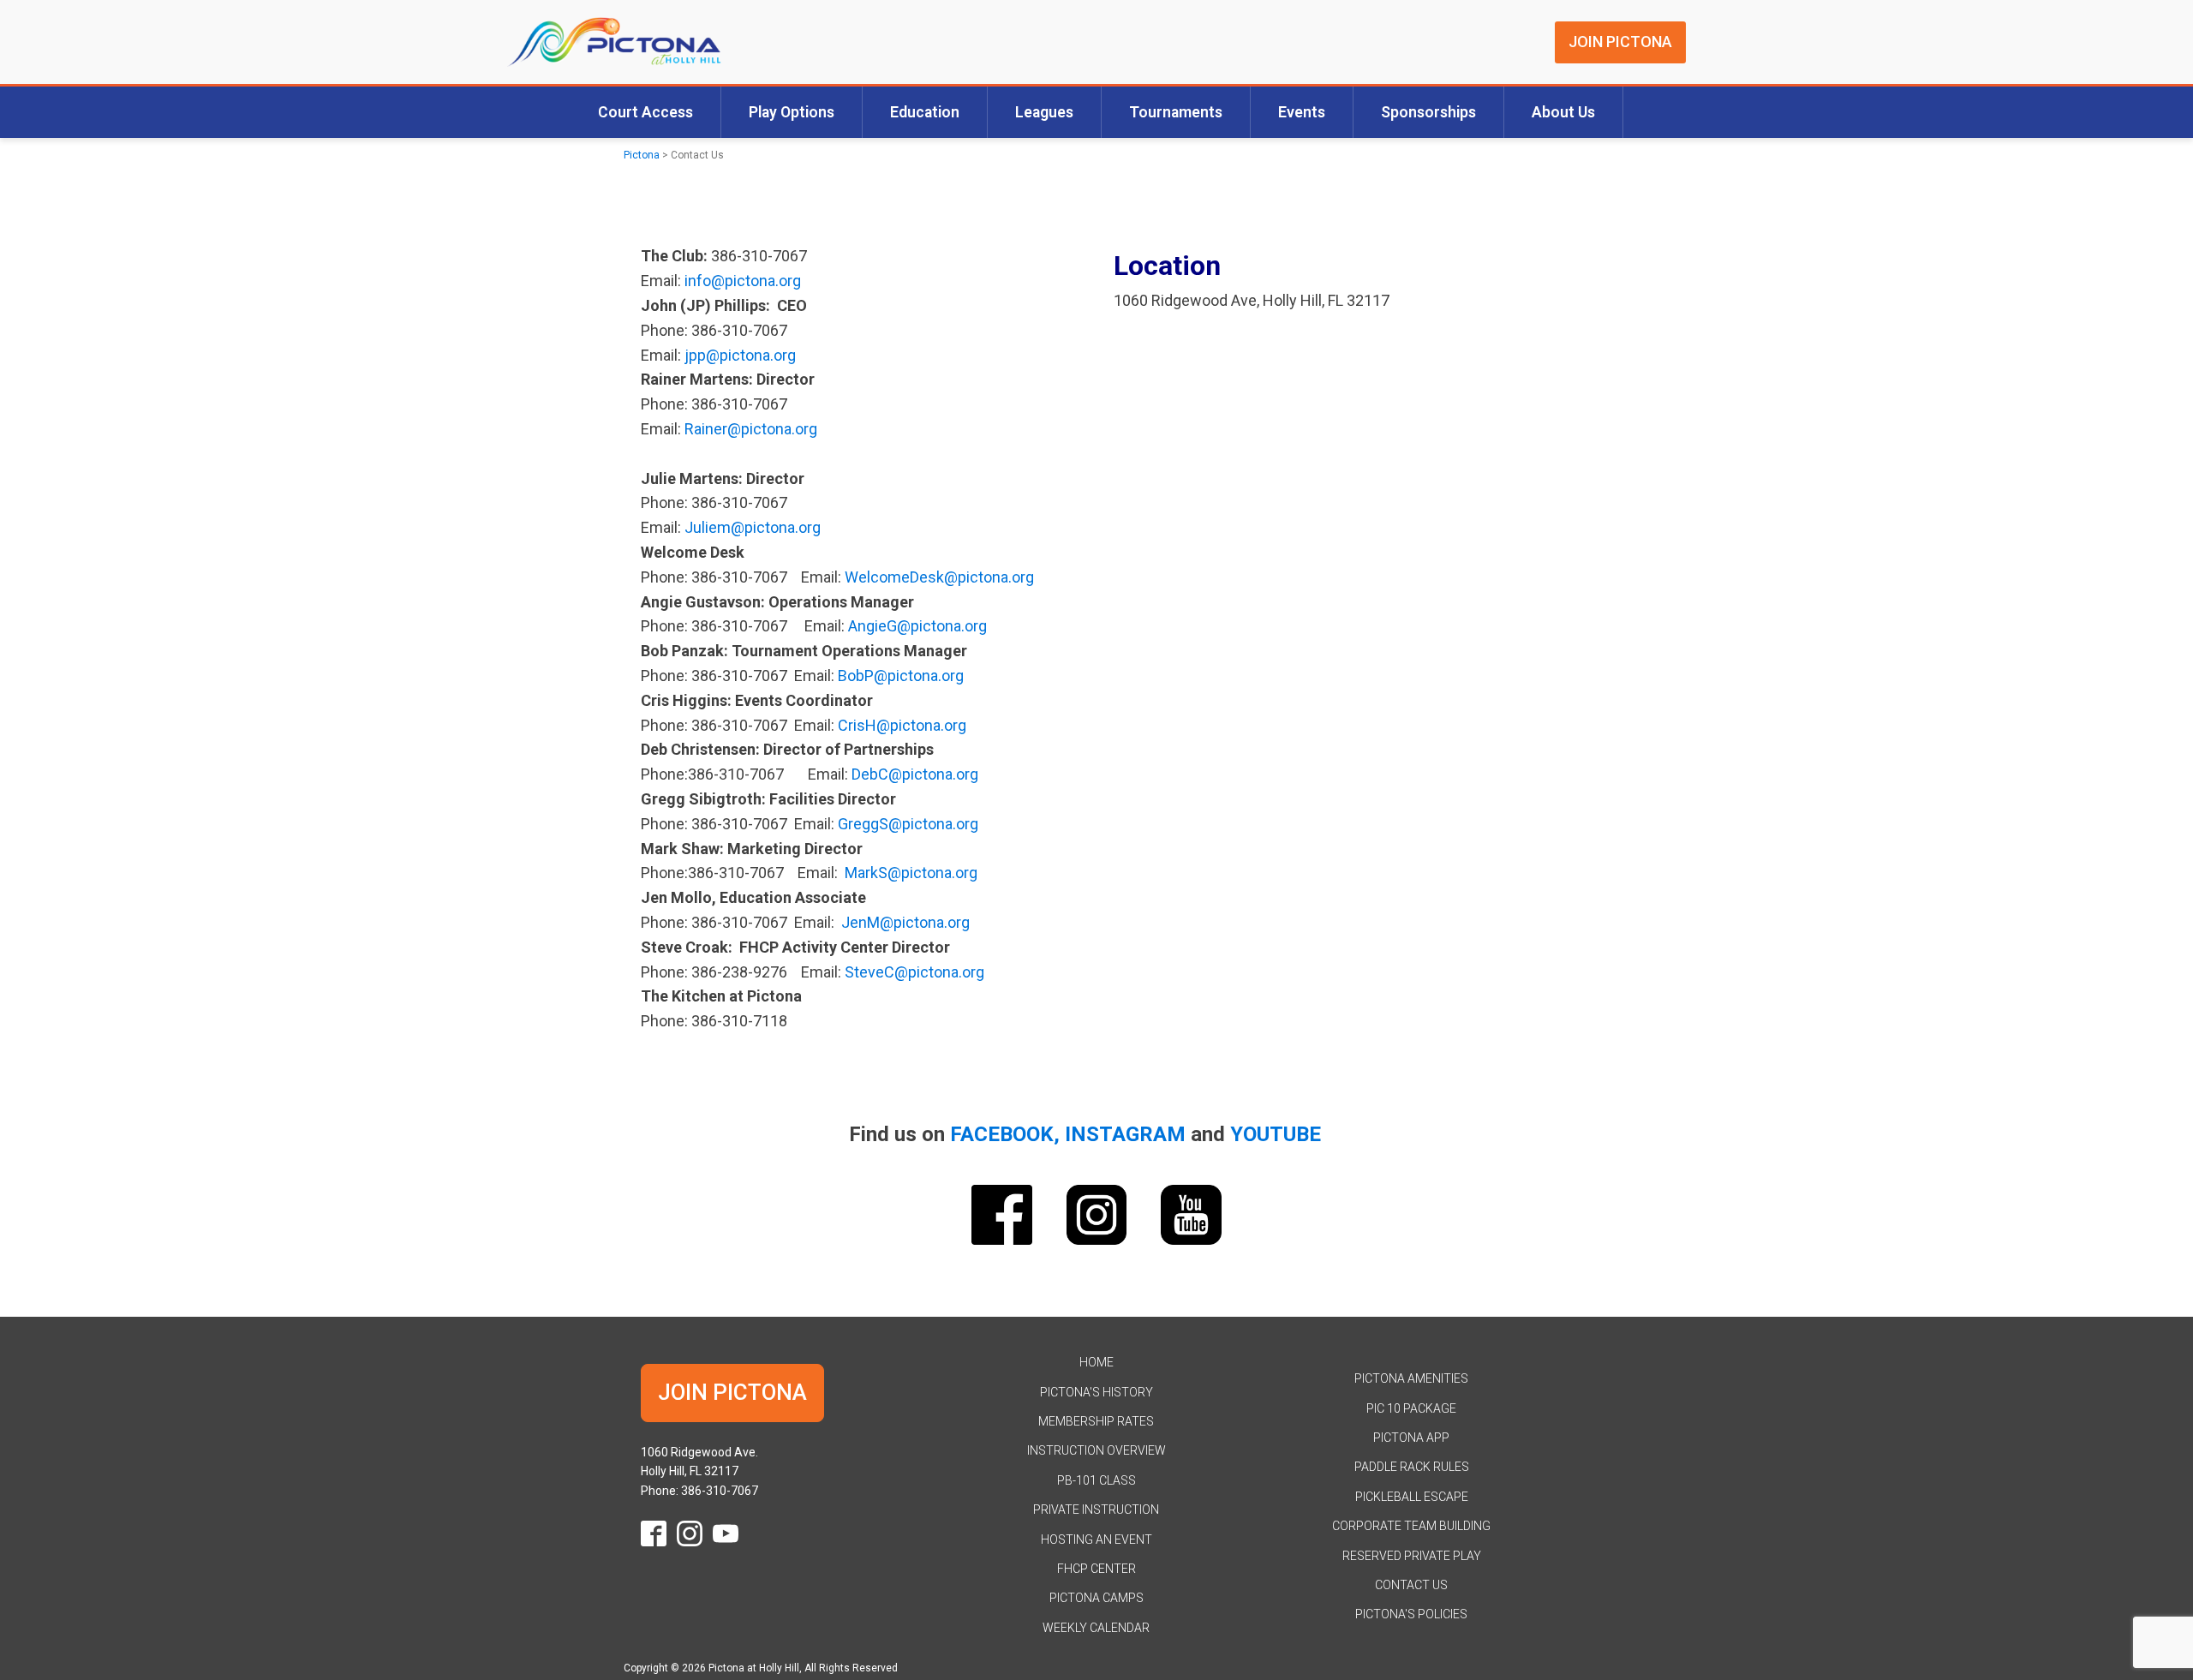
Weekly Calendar (1096, 1628)
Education (925, 112)
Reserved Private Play (1412, 1556)
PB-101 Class (1096, 1480)
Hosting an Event (1096, 1540)
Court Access (645, 112)
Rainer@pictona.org (751, 429)
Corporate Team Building (1411, 1526)
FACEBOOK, (1005, 1134)
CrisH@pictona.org (902, 725)
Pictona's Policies (1411, 1614)
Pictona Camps (1096, 1598)
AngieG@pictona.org (917, 626)
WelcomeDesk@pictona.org (939, 577)
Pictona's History (1096, 1392)
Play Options (792, 112)
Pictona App (1411, 1438)
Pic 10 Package (1411, 1408)
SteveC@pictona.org (914, 972)
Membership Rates (1096, 1421)
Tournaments (1176, 112)
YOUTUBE (1276, 1134)
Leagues (1044, 112)
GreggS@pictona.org (908, 824)
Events (1302, 112)
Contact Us (1411, 1585)
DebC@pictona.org (915, 774)
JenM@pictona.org (905, 922)
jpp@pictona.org (740, 355)
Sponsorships (1428, 112)
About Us (1563, 112)
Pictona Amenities (1411, 1378)
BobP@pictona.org (901, 676)
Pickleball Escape (1412, 1497)
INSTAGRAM (1125, 1134)
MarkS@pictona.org (911, 873)
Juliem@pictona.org (753, 527)
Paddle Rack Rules (1412, 1467)
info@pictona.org (743, 281)
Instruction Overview (1096, 1450)
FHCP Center (1096, 1569)
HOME (1096, 1362)
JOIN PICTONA (1620, 42)
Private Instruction (1096, 1510)
